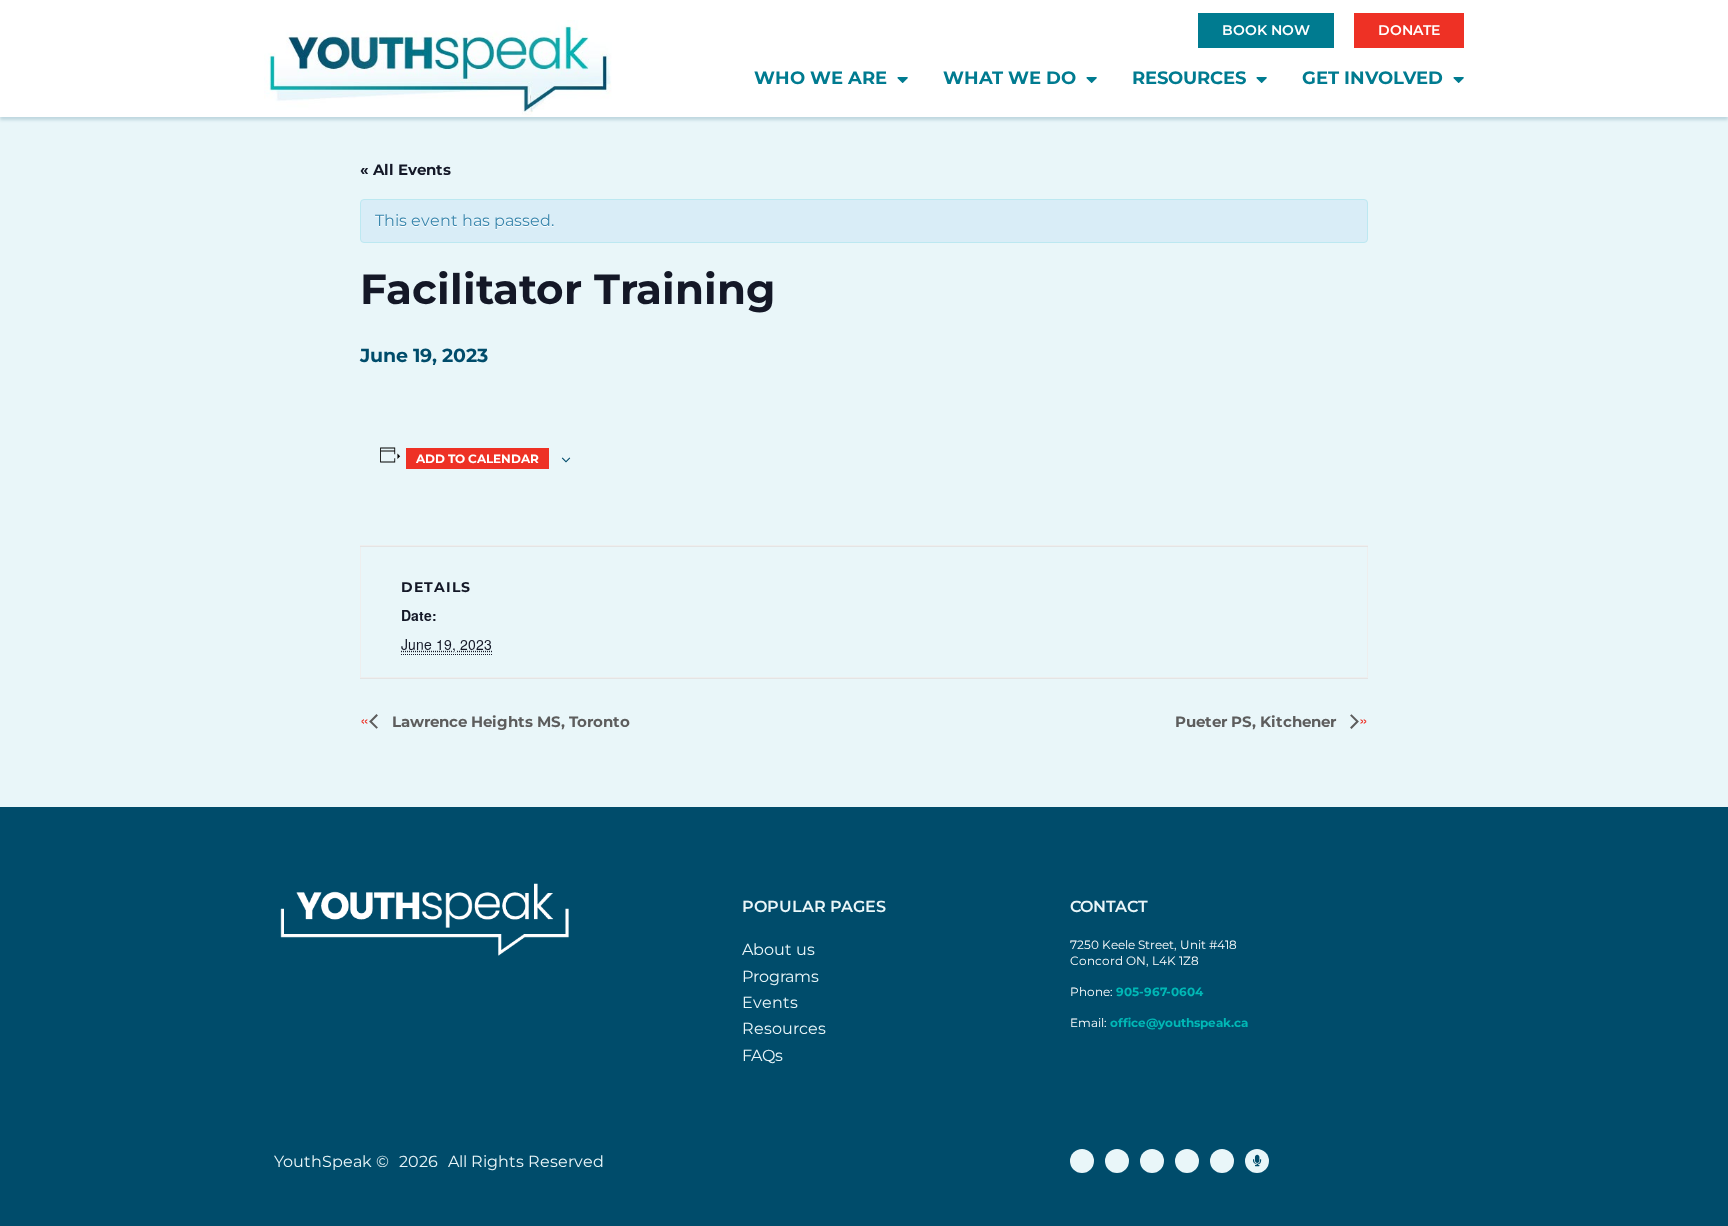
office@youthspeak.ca (1179, 1022)
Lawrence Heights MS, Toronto (509, 721)
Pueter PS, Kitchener (1257, 721)
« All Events (405, 169)
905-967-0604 (1161, 991)
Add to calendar (477, 458)
